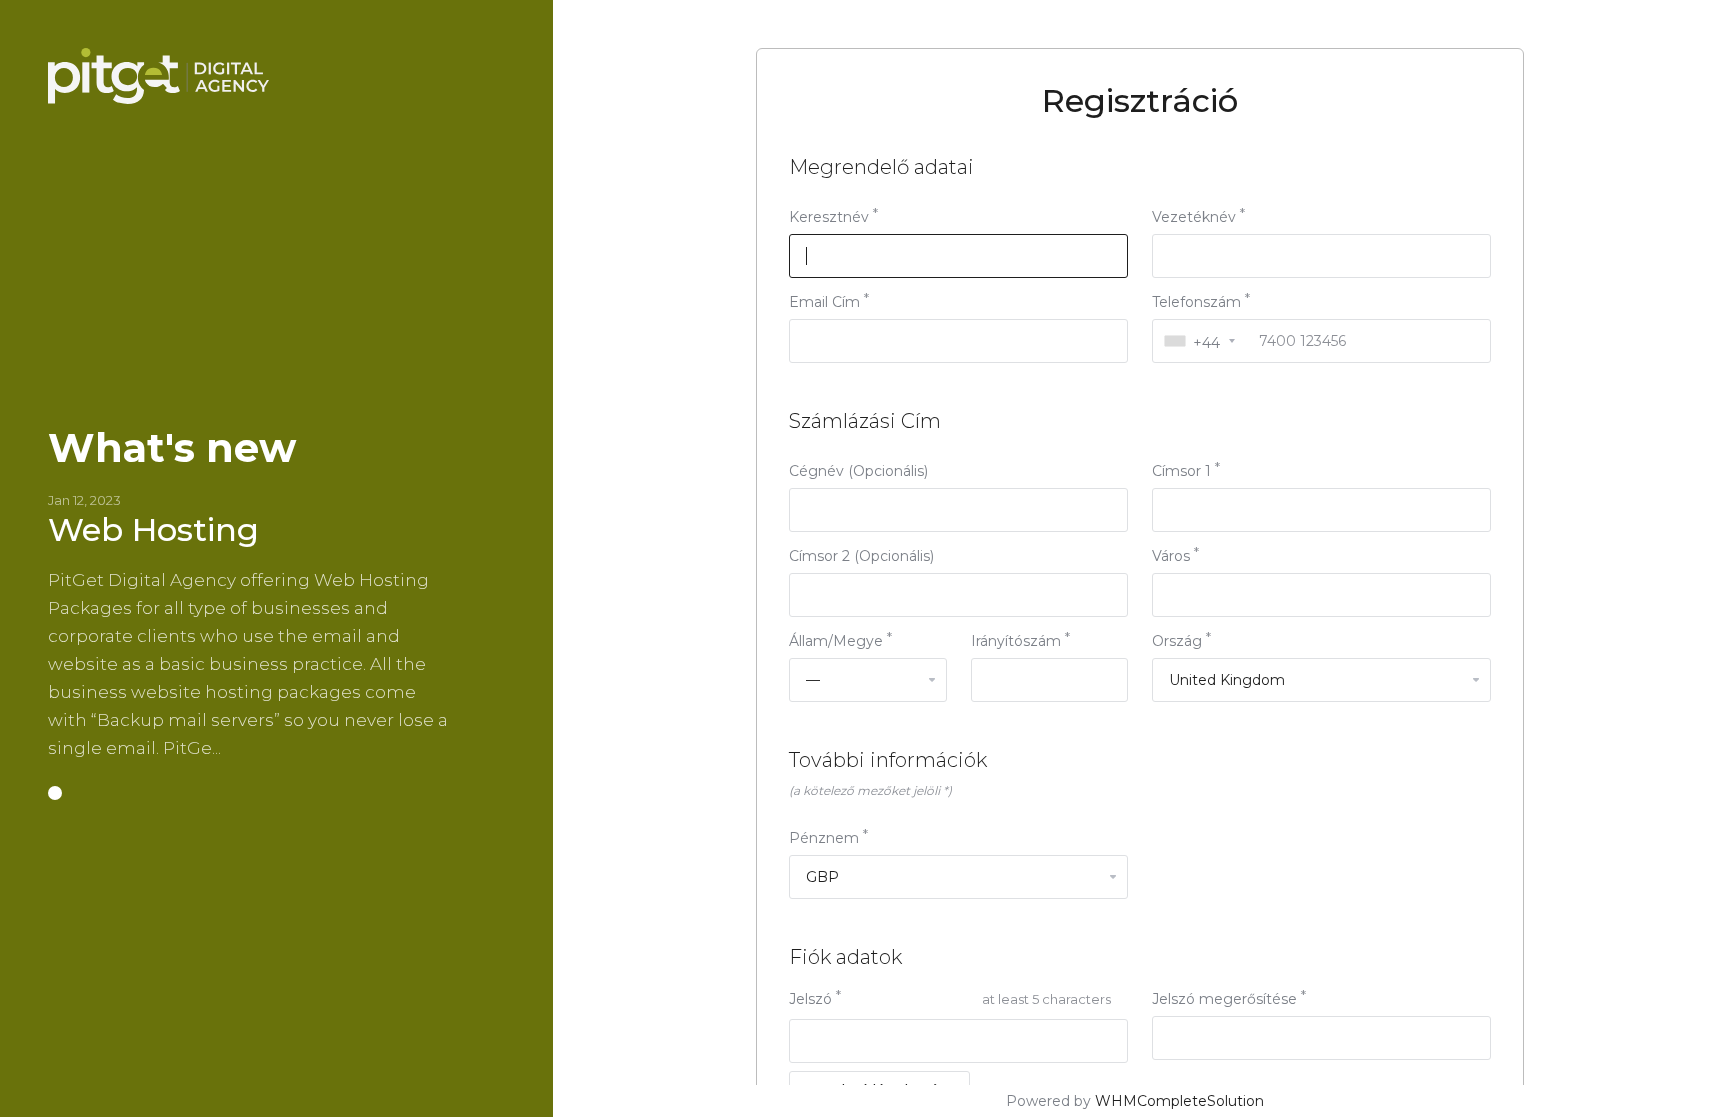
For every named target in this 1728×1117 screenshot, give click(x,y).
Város (1171, 556)
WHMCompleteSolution (1179, 1101)
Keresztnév (829, 217)
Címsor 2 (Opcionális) (861, 556)
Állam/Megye (836, 641)
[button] (55, 793)
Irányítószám (1016, 641)
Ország (1177, 641)
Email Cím (824, 302)
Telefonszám (1196, 302)
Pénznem (824, 838)
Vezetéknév (1194, 217)
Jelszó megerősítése (1224, 999)
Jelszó (810, 999)
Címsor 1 (1181, 471)
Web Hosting (153, 529)
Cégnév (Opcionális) (858, 471)
